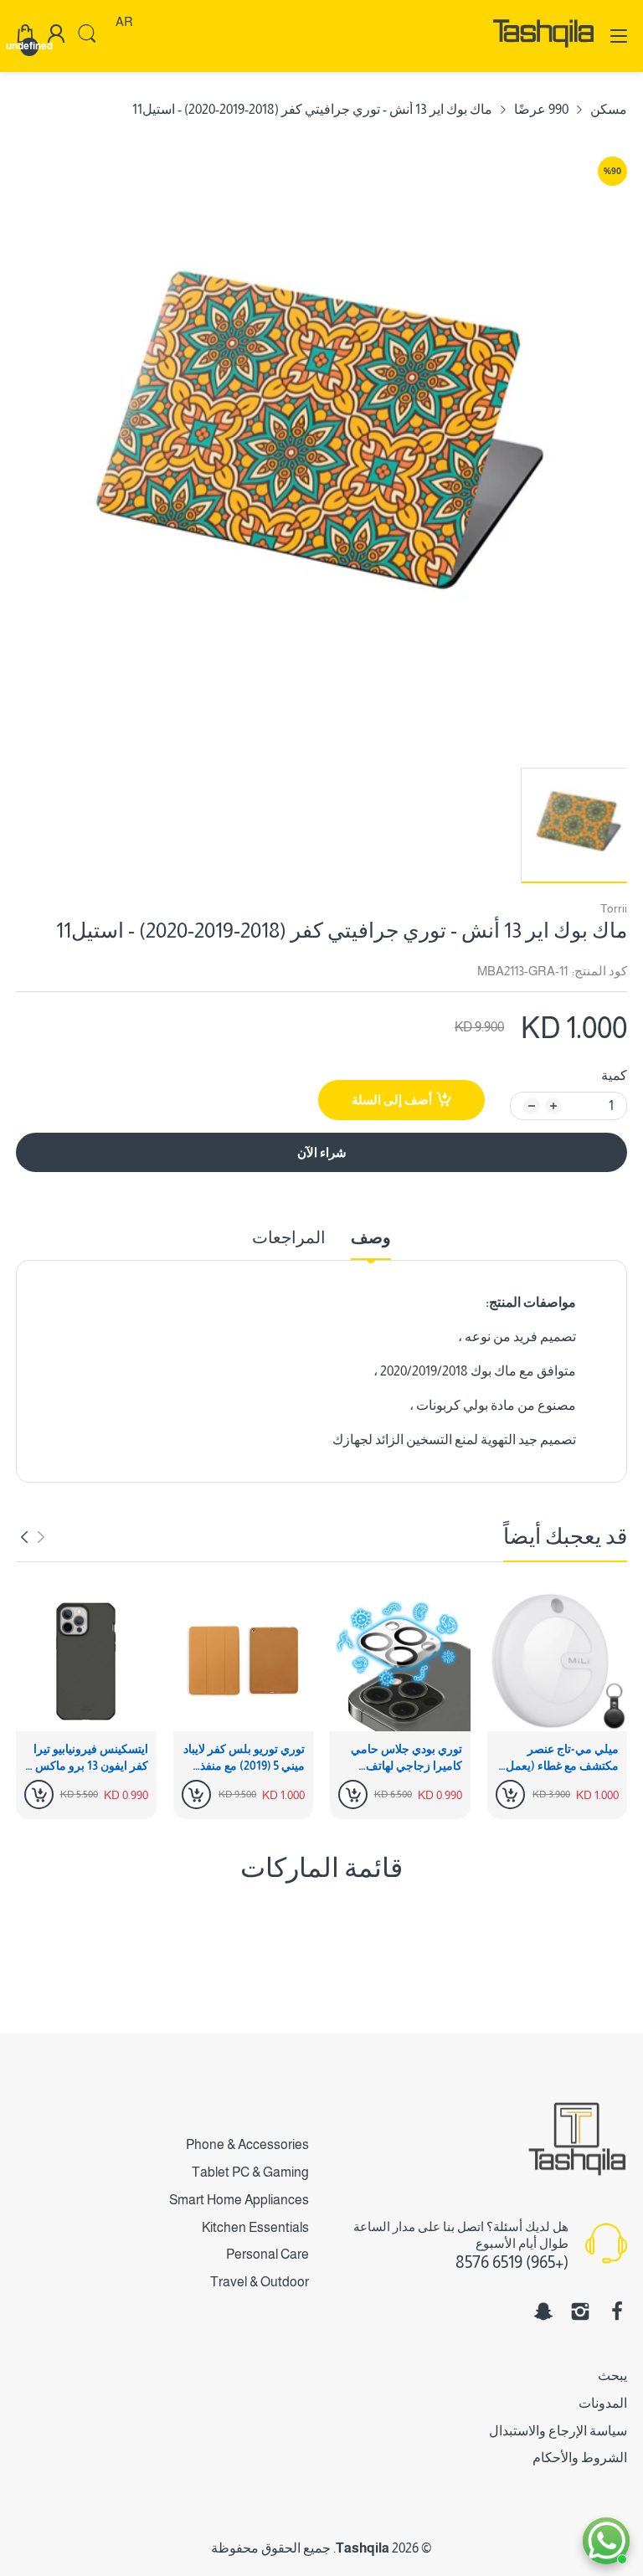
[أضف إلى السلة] (510, 1794)
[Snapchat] (543, 2311)
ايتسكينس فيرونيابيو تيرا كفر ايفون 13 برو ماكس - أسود (88, 1758)
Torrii (614, 908)
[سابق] (24, 1537)
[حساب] (56, 36)
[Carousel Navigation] (33, 1537)
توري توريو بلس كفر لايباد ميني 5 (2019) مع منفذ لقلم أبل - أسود (244, 1758)
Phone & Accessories (247, 2144)
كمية (614, 1075)
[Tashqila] (543, 54)
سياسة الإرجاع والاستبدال (558, 2431)
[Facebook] (617, 2311)
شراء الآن (322, 1152)
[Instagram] (580, 2311)
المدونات (603, 2403)
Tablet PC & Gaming (250, 2172)
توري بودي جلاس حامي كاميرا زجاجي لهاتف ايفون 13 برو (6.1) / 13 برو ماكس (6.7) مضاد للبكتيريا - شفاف (401, 1758)
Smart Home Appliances (239, 2200)
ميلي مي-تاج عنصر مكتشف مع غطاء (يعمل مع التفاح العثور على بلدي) (562, 1758)
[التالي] (41, 1537)
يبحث (612, 2375)
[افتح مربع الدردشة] (606, 2541)
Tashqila (363, 2548)
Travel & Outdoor (260, 2282)
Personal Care (267, 2254)
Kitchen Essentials (255, 2227)
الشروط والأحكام (580, 2458)
